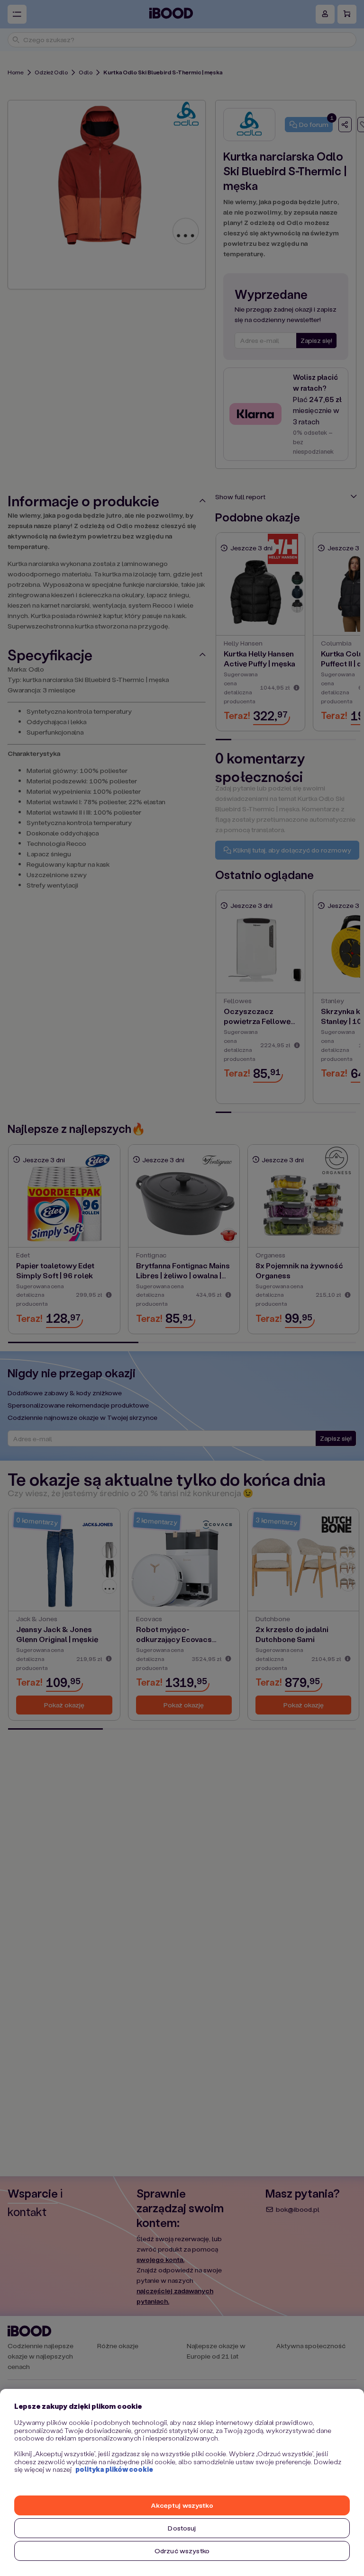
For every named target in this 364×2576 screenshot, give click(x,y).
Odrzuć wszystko (182, 2551)
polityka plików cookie (114, 2469)
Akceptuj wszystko (182, 2505)
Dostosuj (182, 2528)
